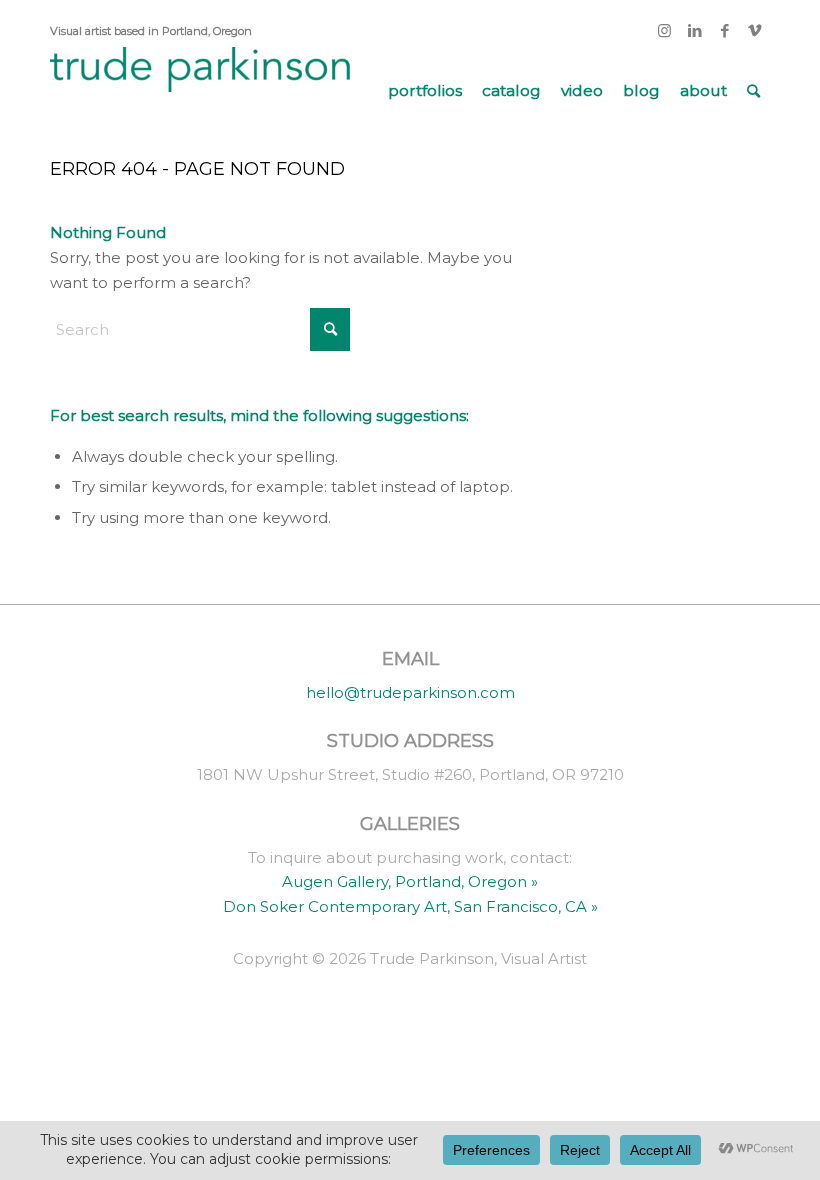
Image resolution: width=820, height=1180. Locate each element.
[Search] (753, 91)
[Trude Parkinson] (200, 91)
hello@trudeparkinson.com (410, 692)
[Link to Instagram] (664, 31)
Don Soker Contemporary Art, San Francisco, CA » (410, 906)
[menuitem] (425, 91)
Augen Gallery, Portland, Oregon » (410, 881)
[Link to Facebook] (724, 31)
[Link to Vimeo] (755, 31)
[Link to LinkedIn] (694, 31)
